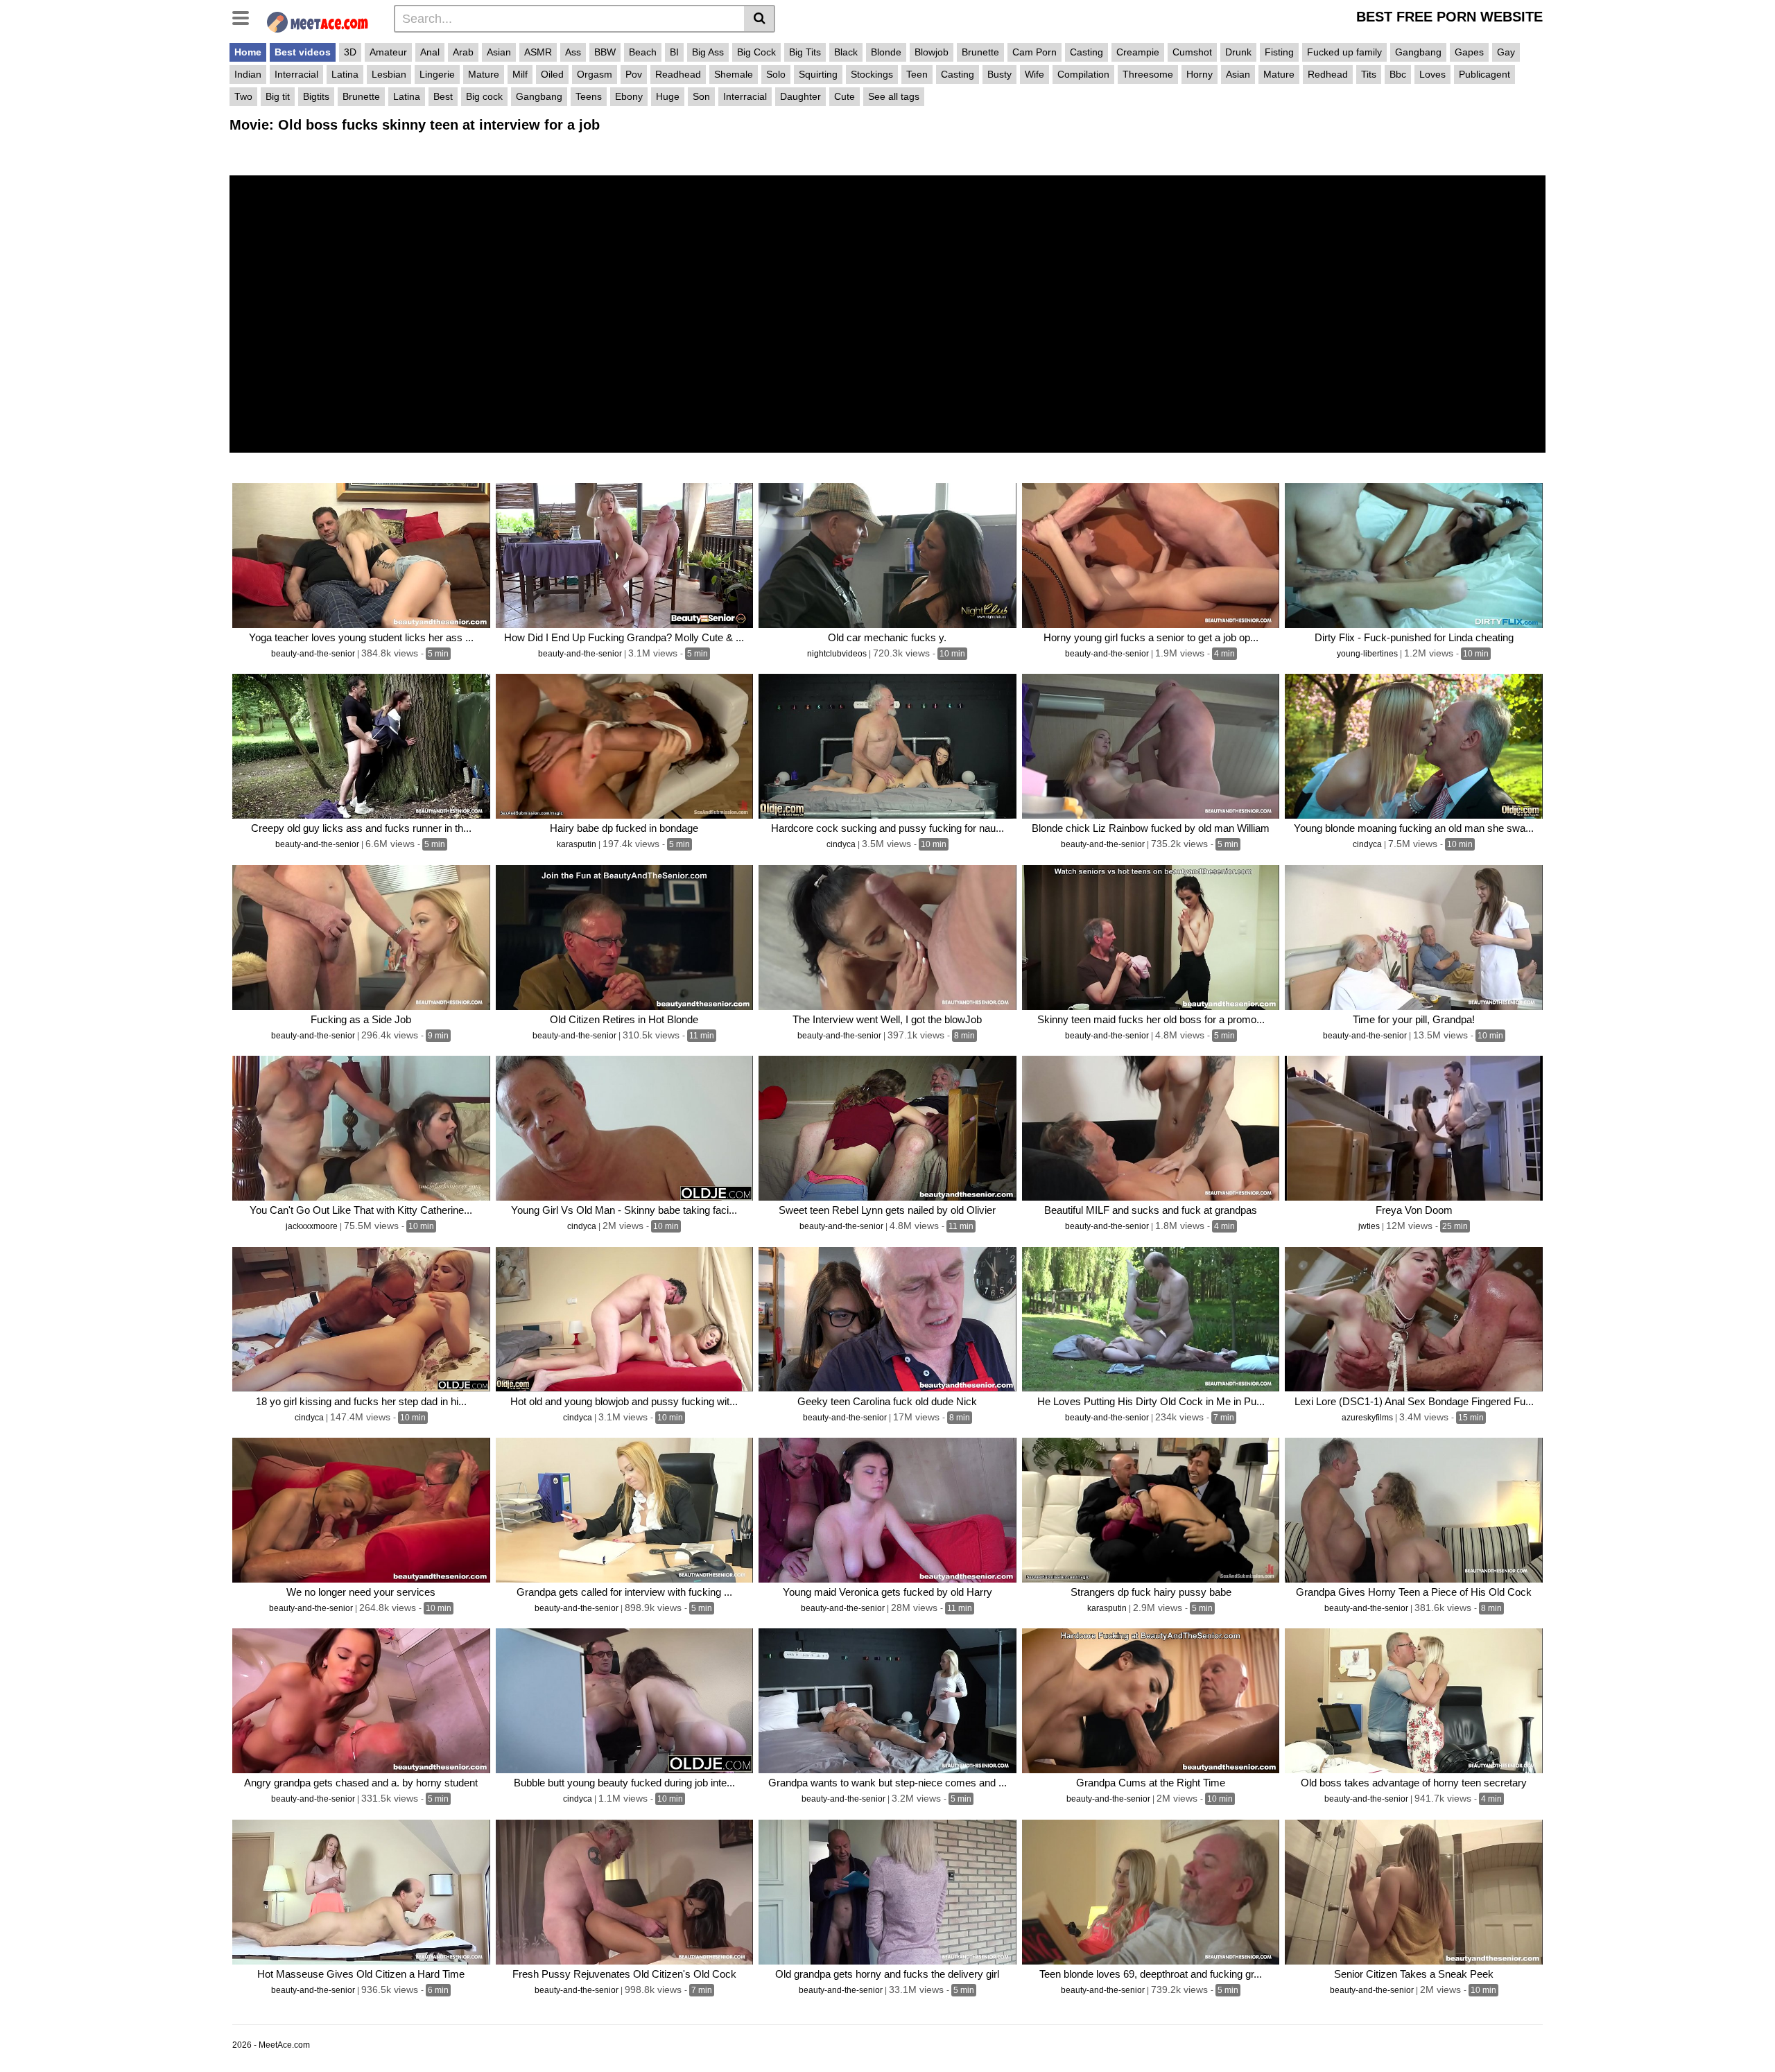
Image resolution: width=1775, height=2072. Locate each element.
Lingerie (437, 74)
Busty (999, 74)
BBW (605, 52)
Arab (463, 52)
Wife (1034, 74)
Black (846, 52)
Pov (634, 74)
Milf (520, 74)
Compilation (1083, 74)
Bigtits (316, 96)
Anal (430, 52)
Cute (845, 96)
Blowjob (932, 52)
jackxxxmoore (313, 1226)
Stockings (872, 74)
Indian (248, 74)
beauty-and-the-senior (314, 654)
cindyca (842, 844)
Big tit (278, 96)
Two (243, 96)
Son (701, 96)
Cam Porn (1034, 52)
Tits (1369, 74)
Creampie (1138, 52)
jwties (1370, 1226)
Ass (573, 52)
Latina (345, 74)
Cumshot (1192, 52)
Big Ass (708, 52)
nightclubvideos (838, 654)
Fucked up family (1344, 52)
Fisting (1279, 52)
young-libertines (1368, 654)
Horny (1200, 74)
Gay (1506, 52)
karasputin (578, 844)
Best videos (303, 52)
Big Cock (756, 52)
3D (350, 52)
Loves (1432, 74)
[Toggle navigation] (246, 17)
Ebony (629, 96)
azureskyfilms (1368, 1418)
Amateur (388, 52)
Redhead (1328, 74)
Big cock (484, 96)
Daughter (800, 96)
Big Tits (805, 52)
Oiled (552, 74)
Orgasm (595, 74)
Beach (643, 52)
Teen (917, 74)
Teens (589, 96)
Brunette (980, 52)
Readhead (678, 74)
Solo (776, 74)
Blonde (886, 52)
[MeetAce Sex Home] (323, 20)
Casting (1086, 52)
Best (443, 96)
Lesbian (389, 74)
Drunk (1238, 52)
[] (760, 19)
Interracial (296, 74)
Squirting (818, 74)
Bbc (1398, 74)
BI (674, 52)
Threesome (1148, 74)
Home (248, 52)
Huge (668, 96)
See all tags (894, 96)
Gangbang (1418, 52)
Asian (499, 52)
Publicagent (1484, 74)
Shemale (734, 74)
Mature (484, 74)
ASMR (538, 52)
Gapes (1469, 52)
